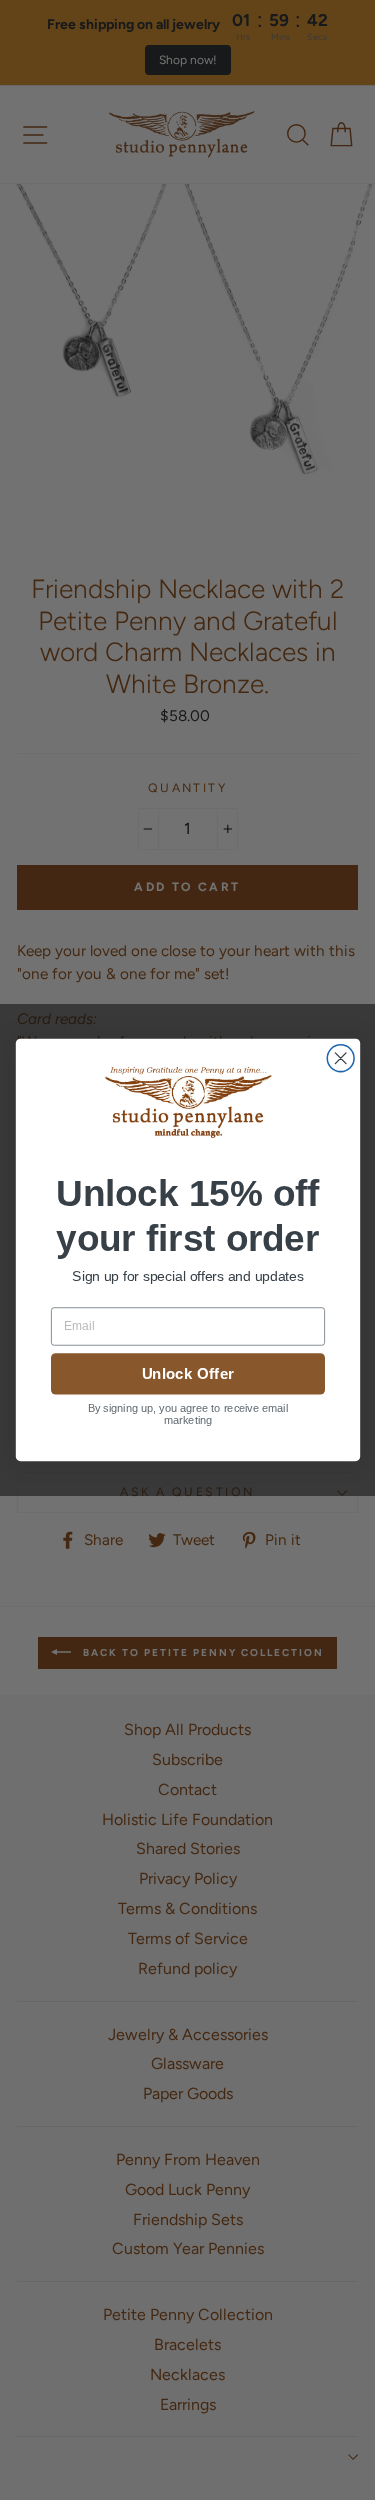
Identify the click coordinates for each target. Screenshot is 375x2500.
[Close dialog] (340, 1058)
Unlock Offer (187, 1373)
